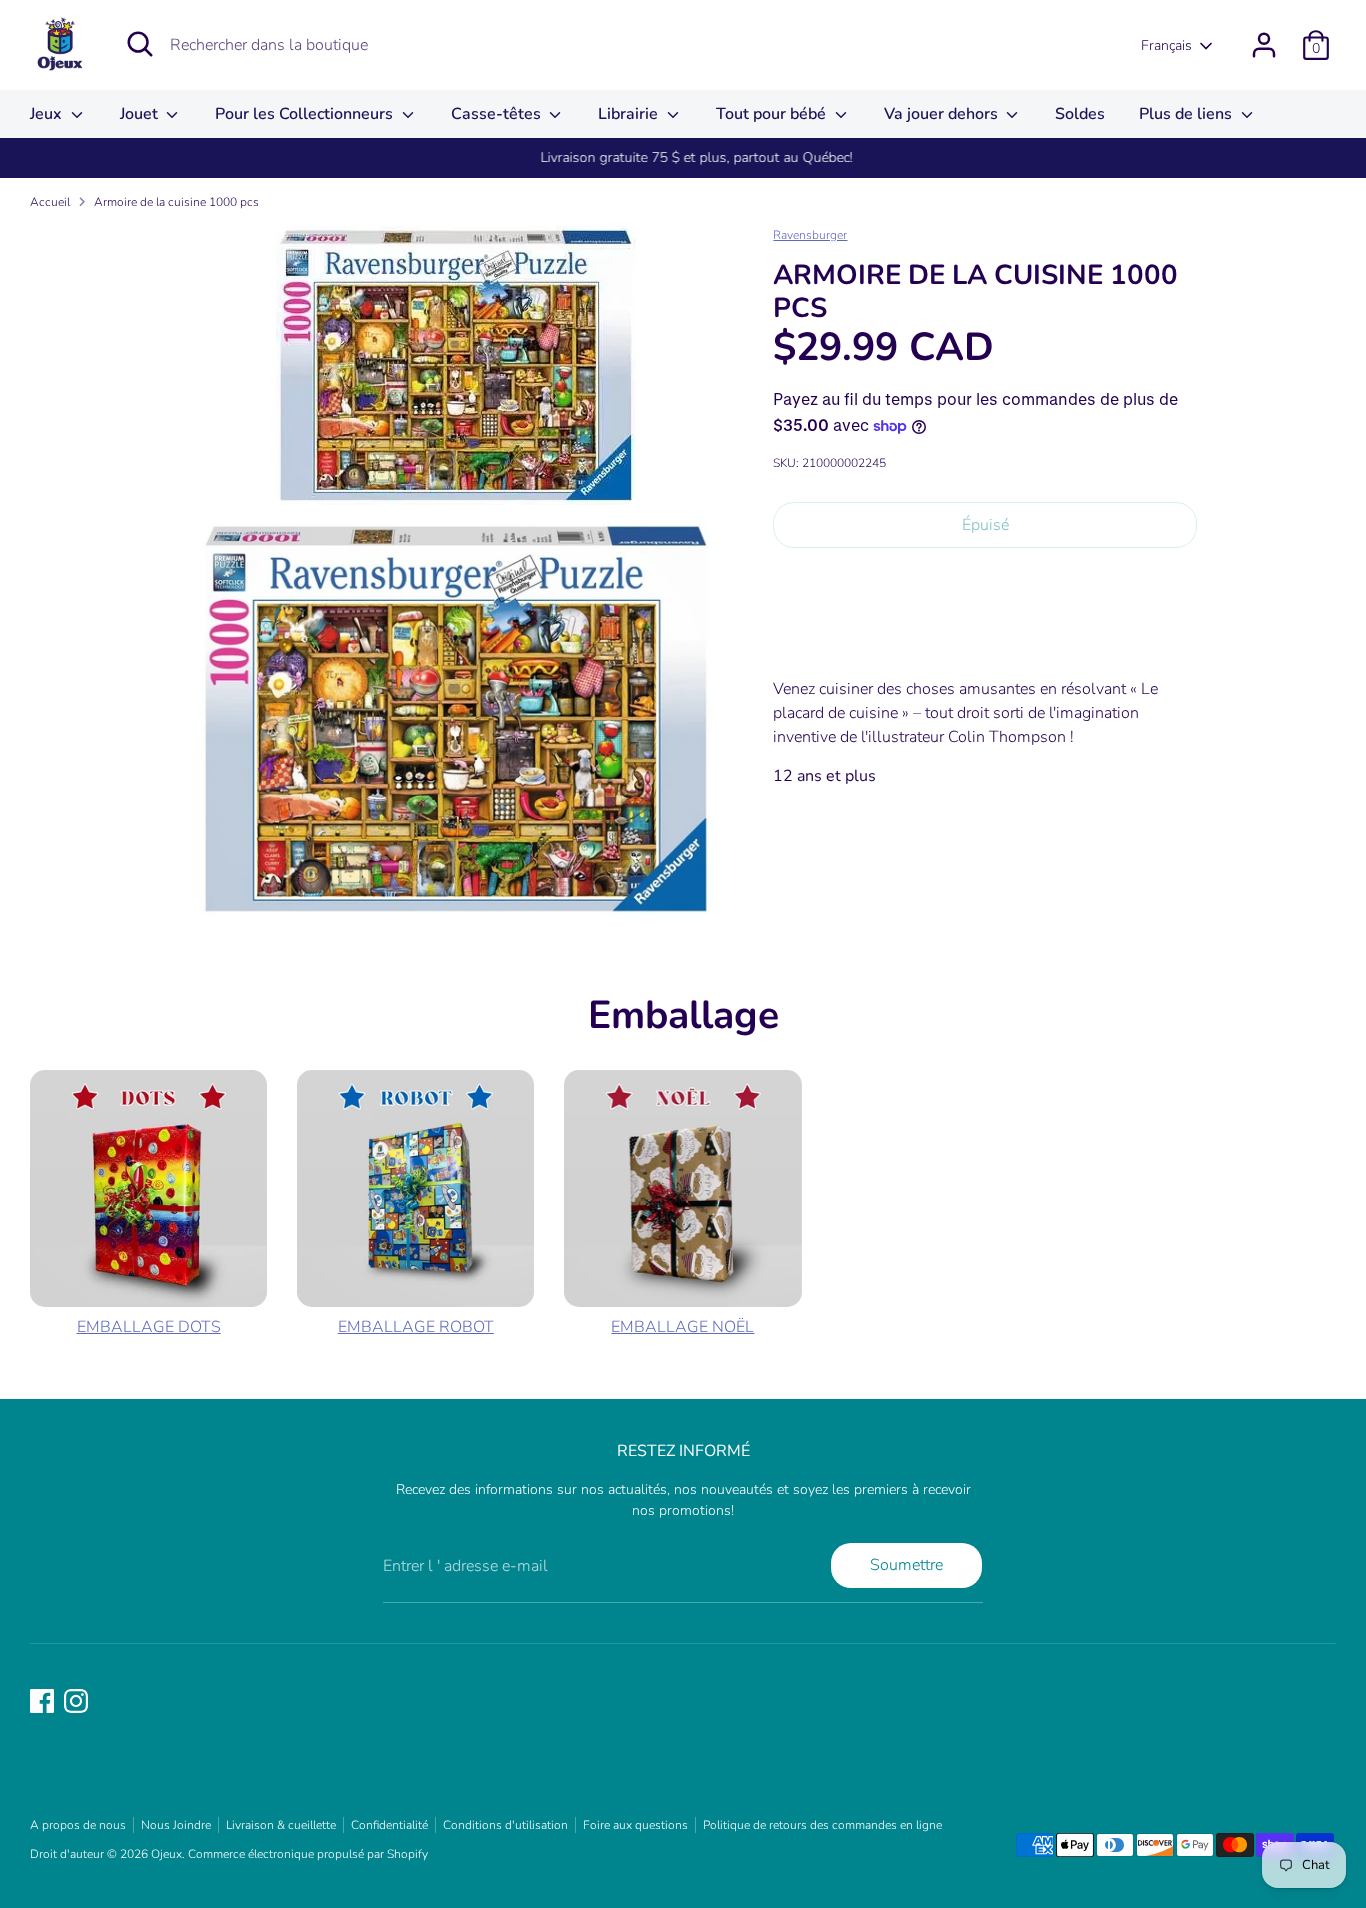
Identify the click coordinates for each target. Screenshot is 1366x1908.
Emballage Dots (149, 1327)
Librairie (630, 114)
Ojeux (166, 1854)
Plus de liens (1187, 114)
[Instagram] (76, 1701)
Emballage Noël (682, 1327)
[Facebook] (42, 1701)
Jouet (141, 114)
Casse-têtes (498, 114)
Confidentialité (389, 1825)
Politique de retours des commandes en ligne (822, 1825)
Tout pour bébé (773, 114)
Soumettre (906, 1565)
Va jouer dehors (943, 114)
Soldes (1080, 114)
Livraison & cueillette (281, 1825)
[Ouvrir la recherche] (140, 44)
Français (1166, 45)
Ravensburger (810, 235)
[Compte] (1264, 45)
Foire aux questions (635, 1825)
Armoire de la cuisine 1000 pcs (176, 202)
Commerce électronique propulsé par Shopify (308, 1854)
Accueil (50, 202)
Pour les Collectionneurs (306, 114)
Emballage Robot (416, 1327)
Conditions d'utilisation (505, 1825)
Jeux (48, 114)
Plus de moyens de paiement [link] (985, 634)
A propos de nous (78, 1825)
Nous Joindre (176, 1825)
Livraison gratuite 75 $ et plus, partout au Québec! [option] (683, 157)
